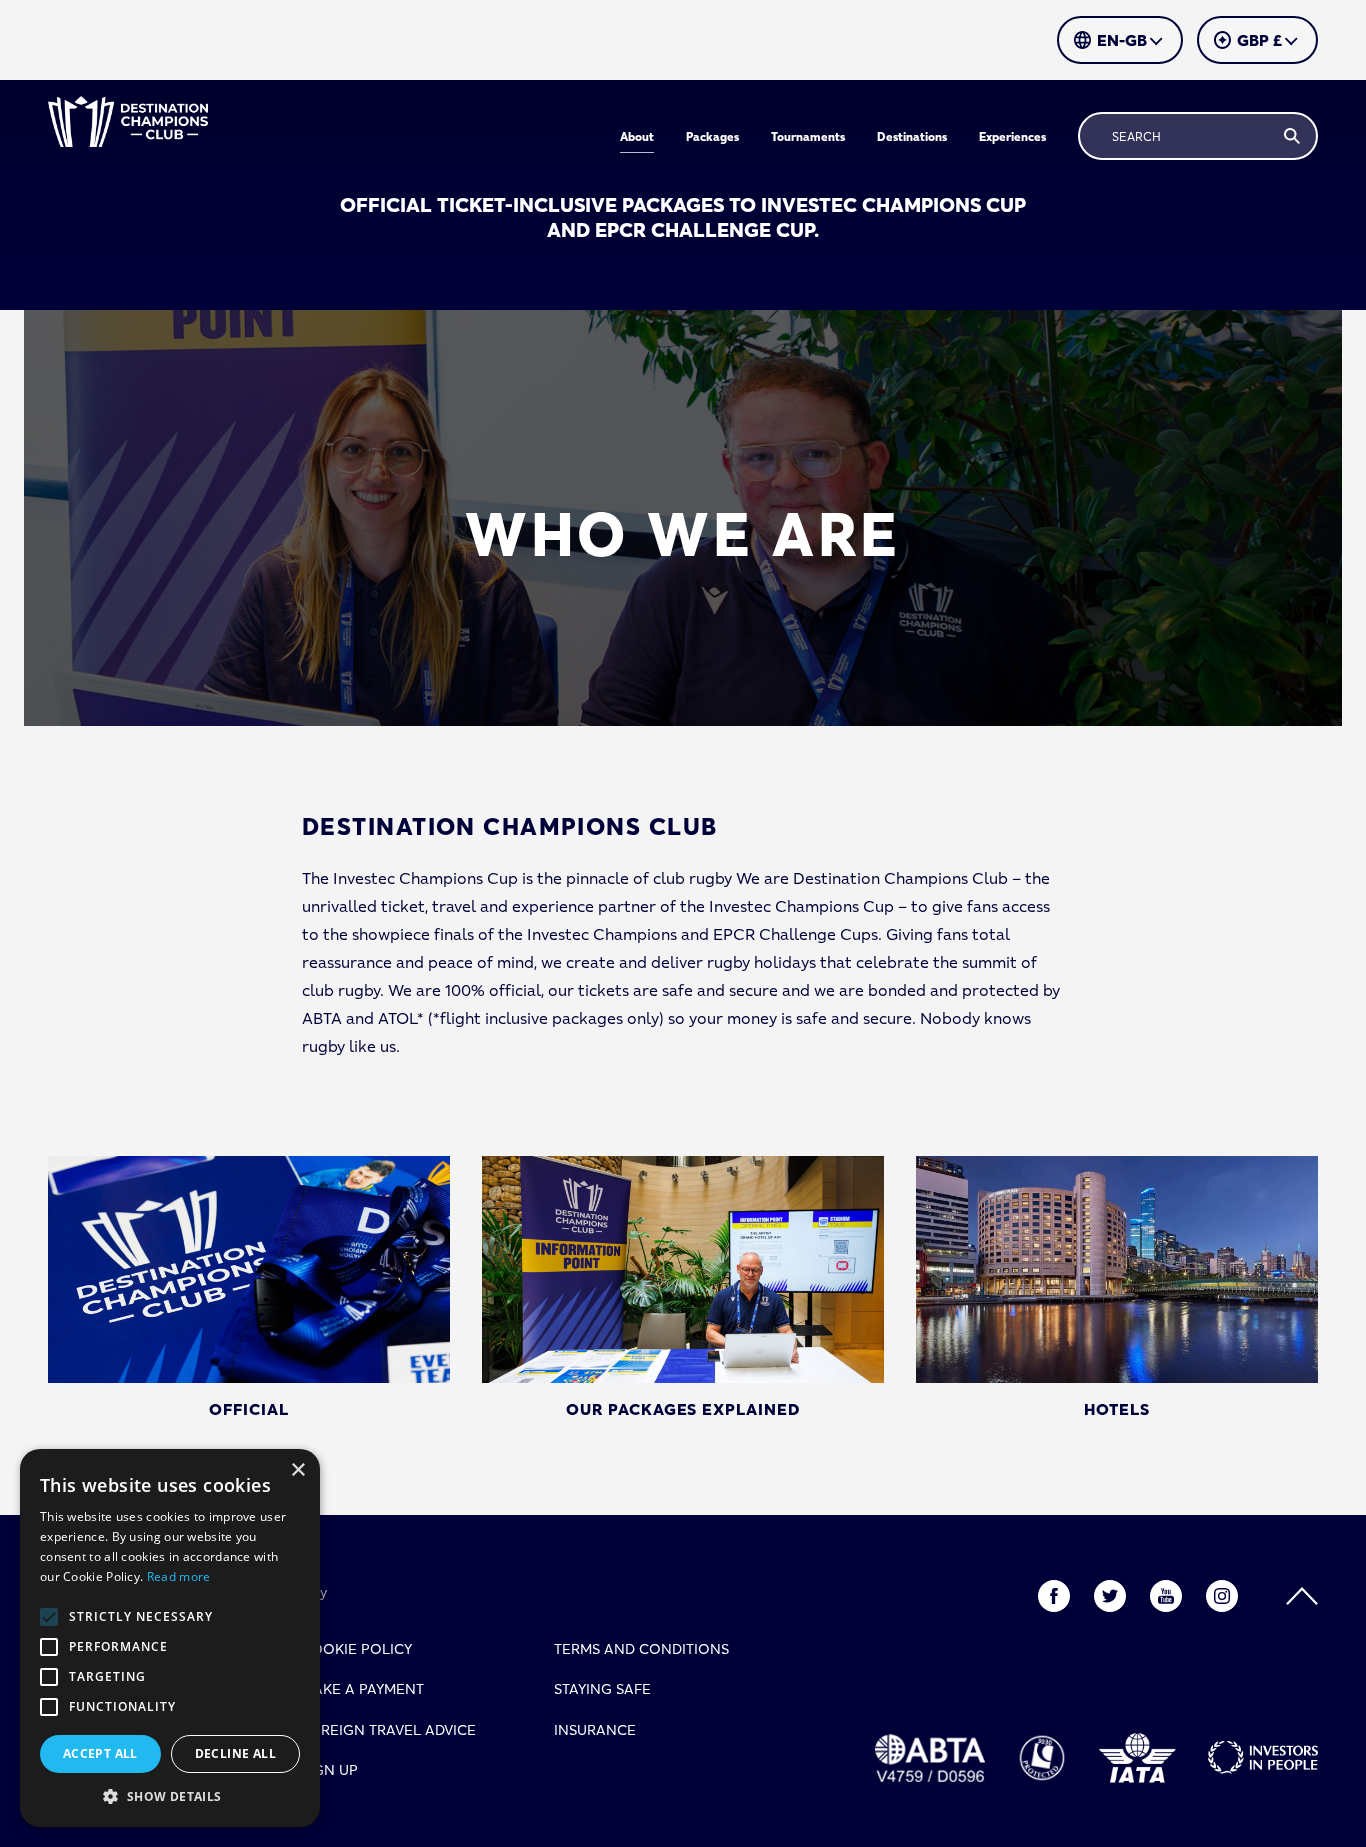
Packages (712, 136)
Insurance (595, 1730)
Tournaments (808, 136)
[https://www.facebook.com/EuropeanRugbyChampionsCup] (1054, 1596)
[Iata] (1137, 1758)
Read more (179, 1576)
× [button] (297, 1470)
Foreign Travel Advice (388, 1730)
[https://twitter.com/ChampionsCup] (1110, 1596)
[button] (170, 1796)
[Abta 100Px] (930, 1758)
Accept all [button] (100, 1753)
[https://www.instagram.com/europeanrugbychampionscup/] (1222, 1596)
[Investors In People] (1263, 1757)
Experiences (1012, 136)
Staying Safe (602, 1689)
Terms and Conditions (641, 1649)
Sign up (329, 1770)
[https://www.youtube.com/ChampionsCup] (1166, 1596)
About (637, 136)
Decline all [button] (235, 1753)
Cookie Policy (356, 1649)
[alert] (170, 1638)
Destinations (912, 136)
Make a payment (362, 1689)
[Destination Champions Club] (128, 121)
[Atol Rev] (1042, 1758)
